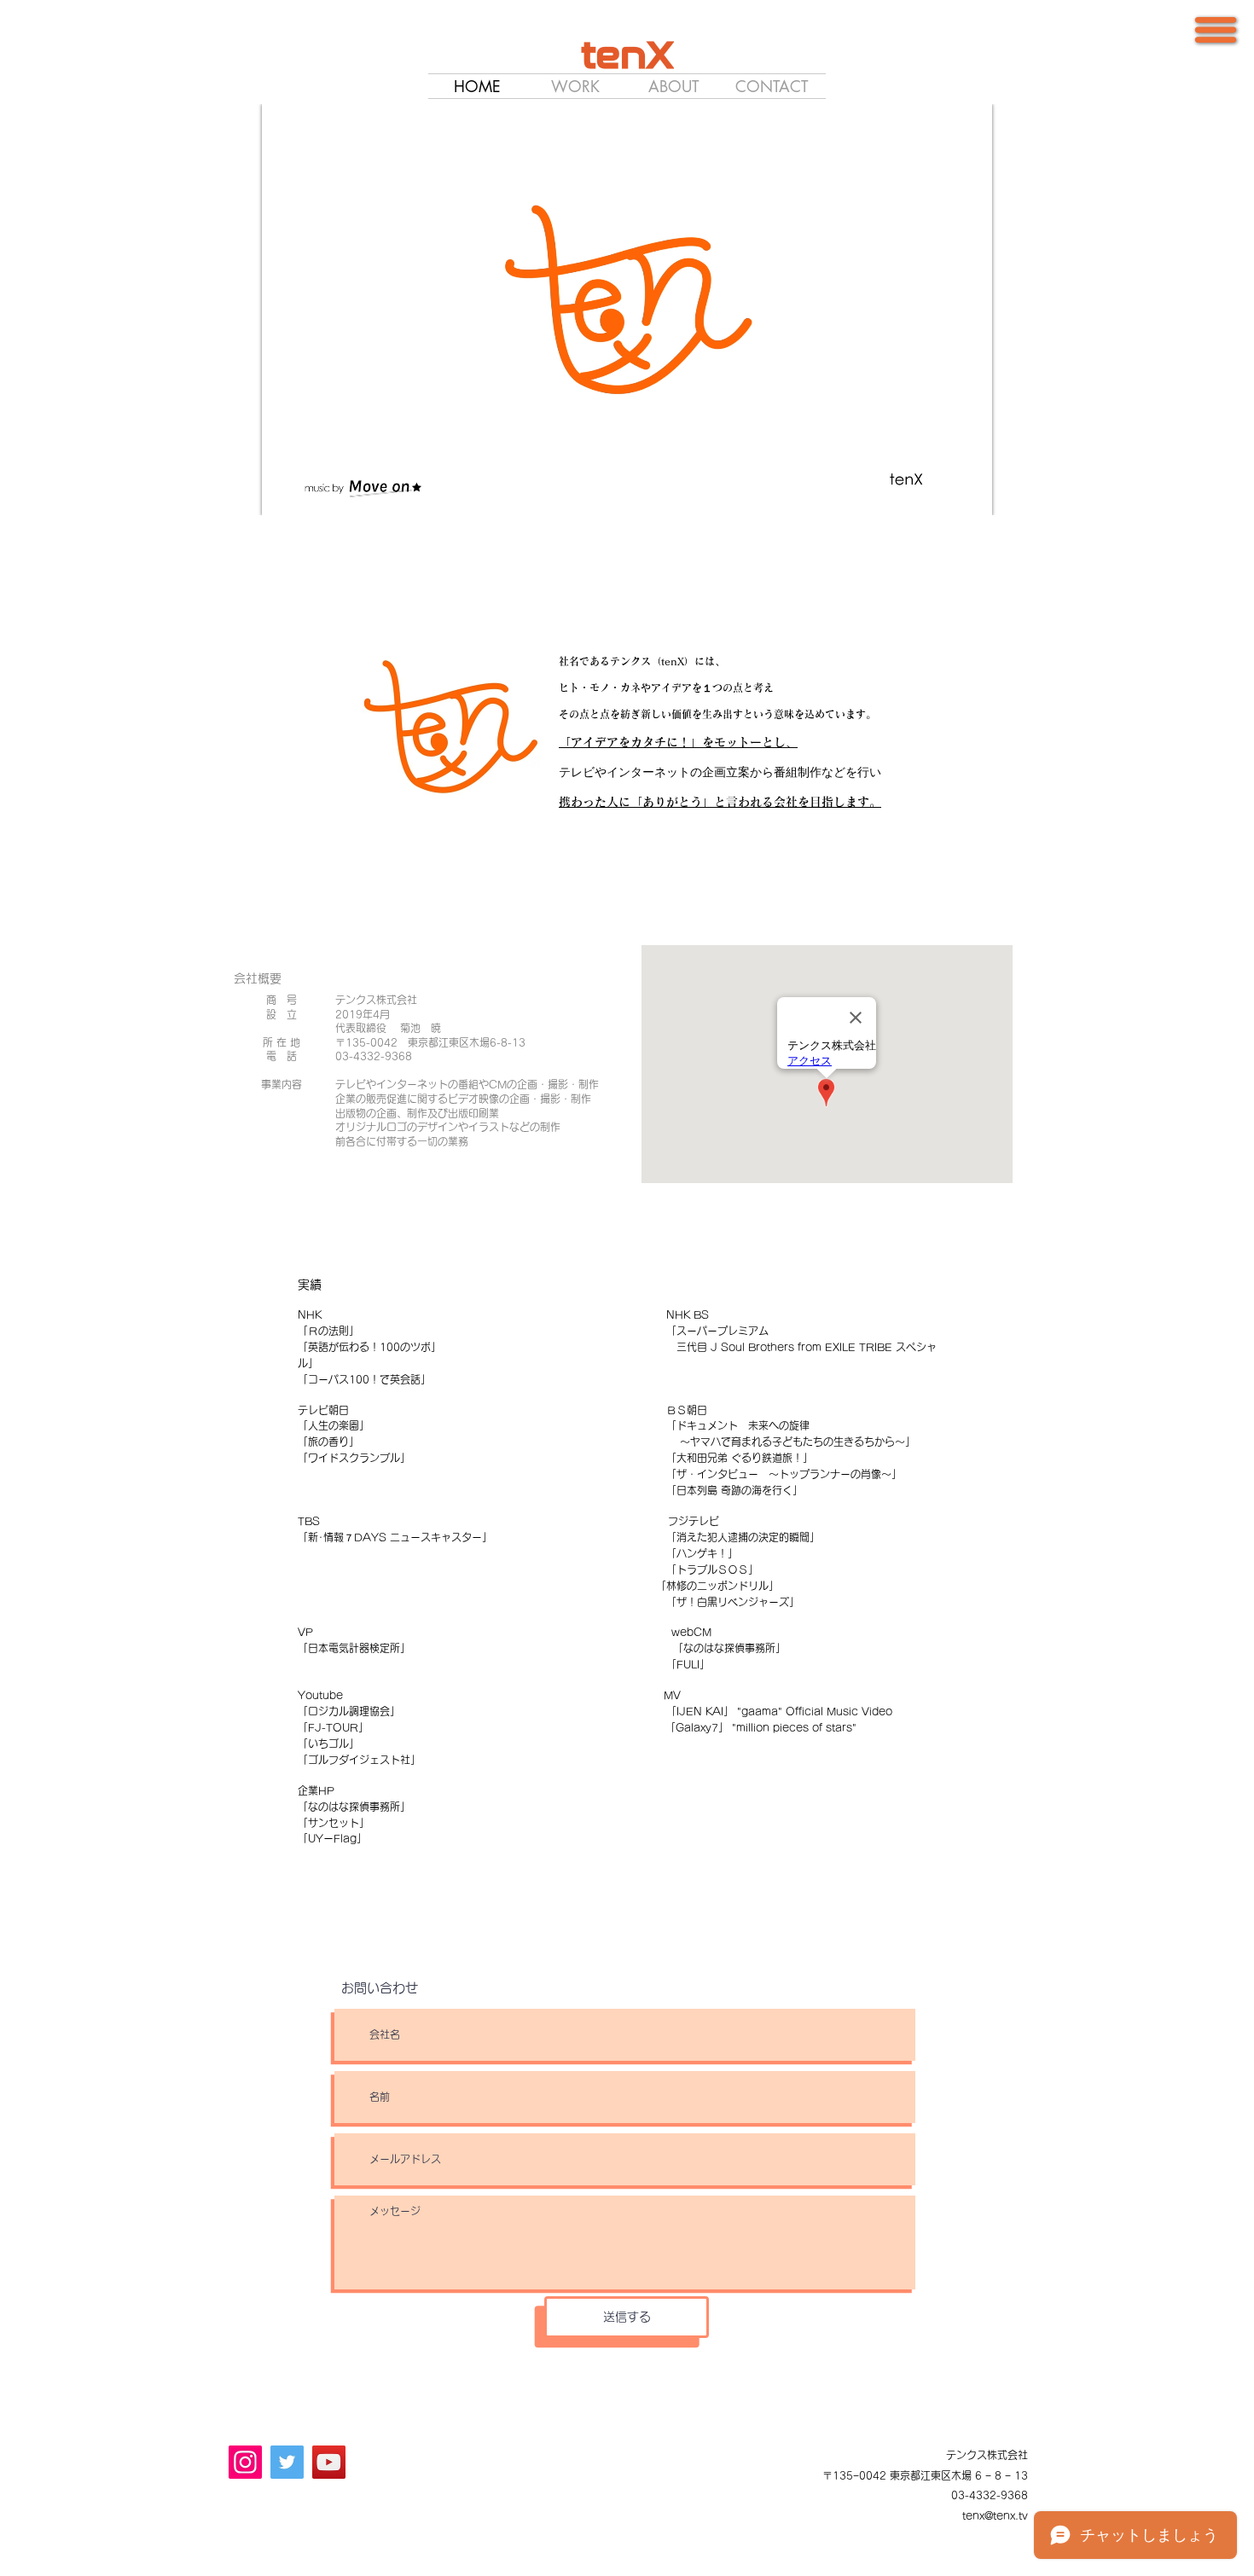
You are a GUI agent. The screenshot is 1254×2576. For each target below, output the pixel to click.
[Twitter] (287, 2462)
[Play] (284, 492)
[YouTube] (329, 2462)
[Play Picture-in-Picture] (940, 492)
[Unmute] (313, 492)
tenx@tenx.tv (995, 2515)
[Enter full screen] (969, 492)
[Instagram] (245, 2462)
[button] (1216, 30)
